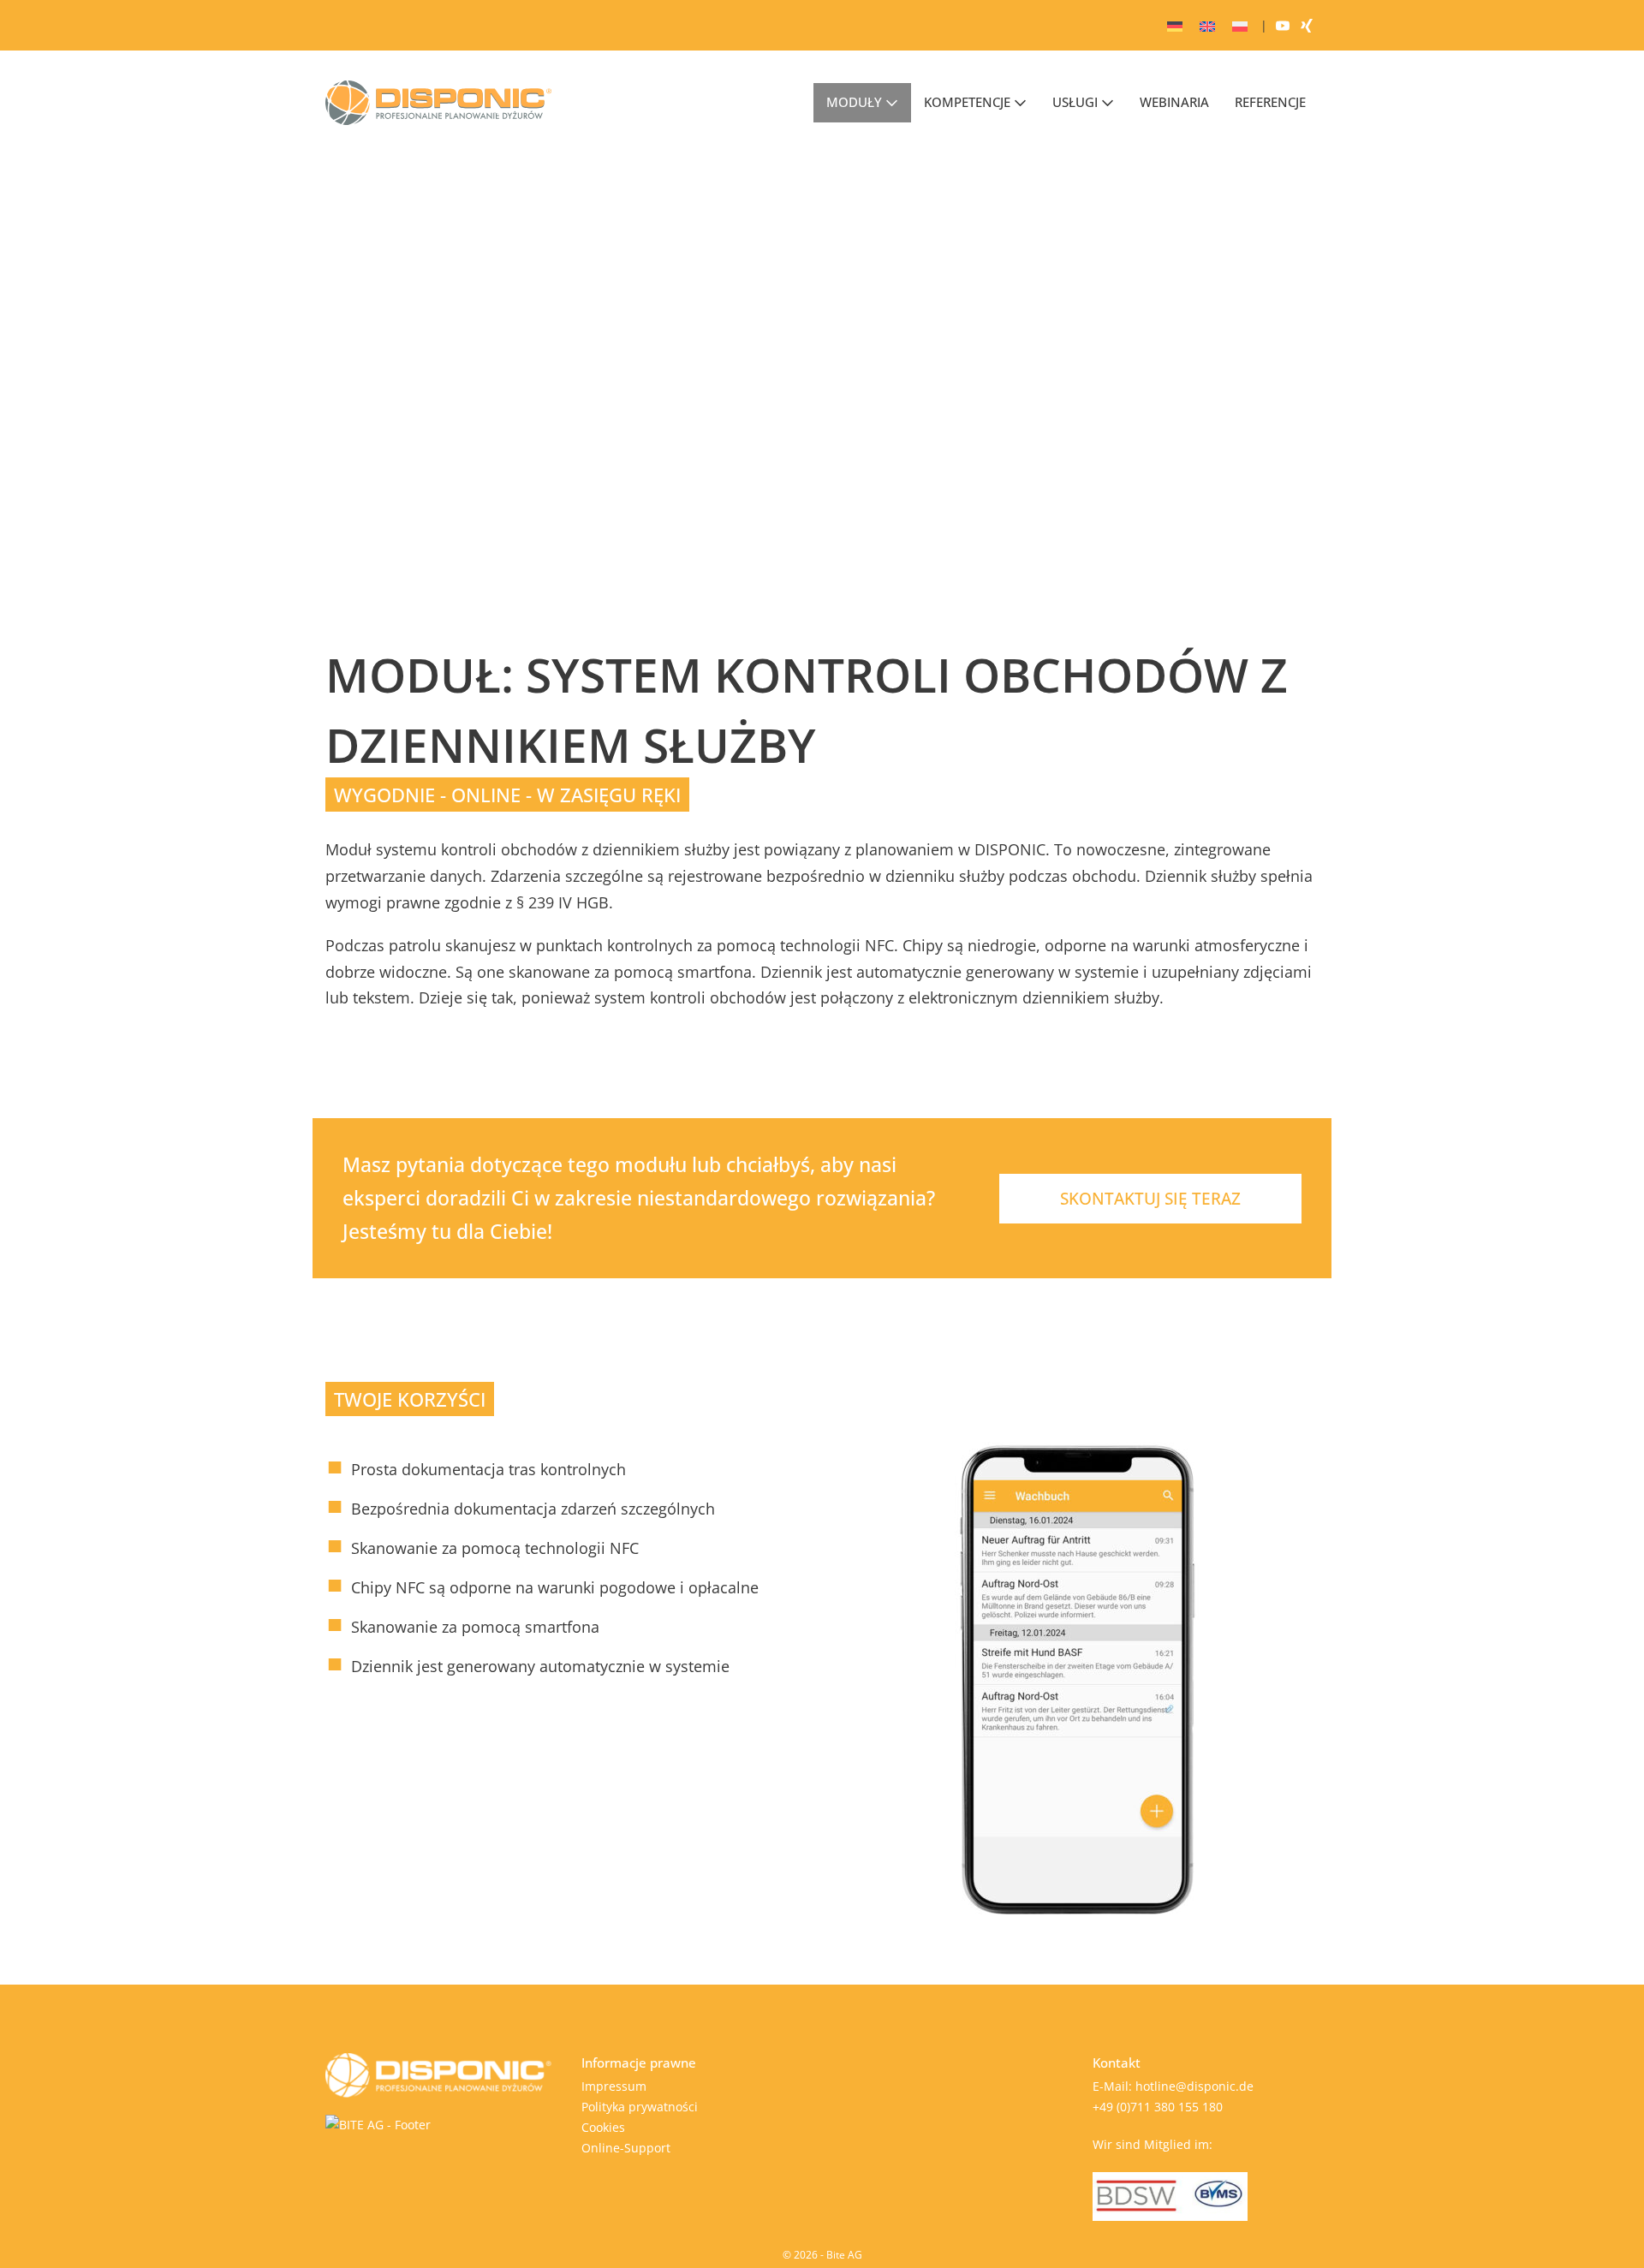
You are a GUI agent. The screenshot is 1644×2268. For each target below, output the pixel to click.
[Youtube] (1283, 25)
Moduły (856, 102)
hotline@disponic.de (1194, 2086)
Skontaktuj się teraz (1150, 1199)
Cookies (603, 2127)
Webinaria (1174, 102)
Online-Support (626, 2148)
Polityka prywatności (640, 2107)
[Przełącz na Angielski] (1207, 26)
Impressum (614, 2086)
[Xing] (1307, 25)
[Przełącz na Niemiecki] (1175, 26)
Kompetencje (969, 102)
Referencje (1270, 102)
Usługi (1077, 102)
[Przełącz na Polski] (1240, 26)
